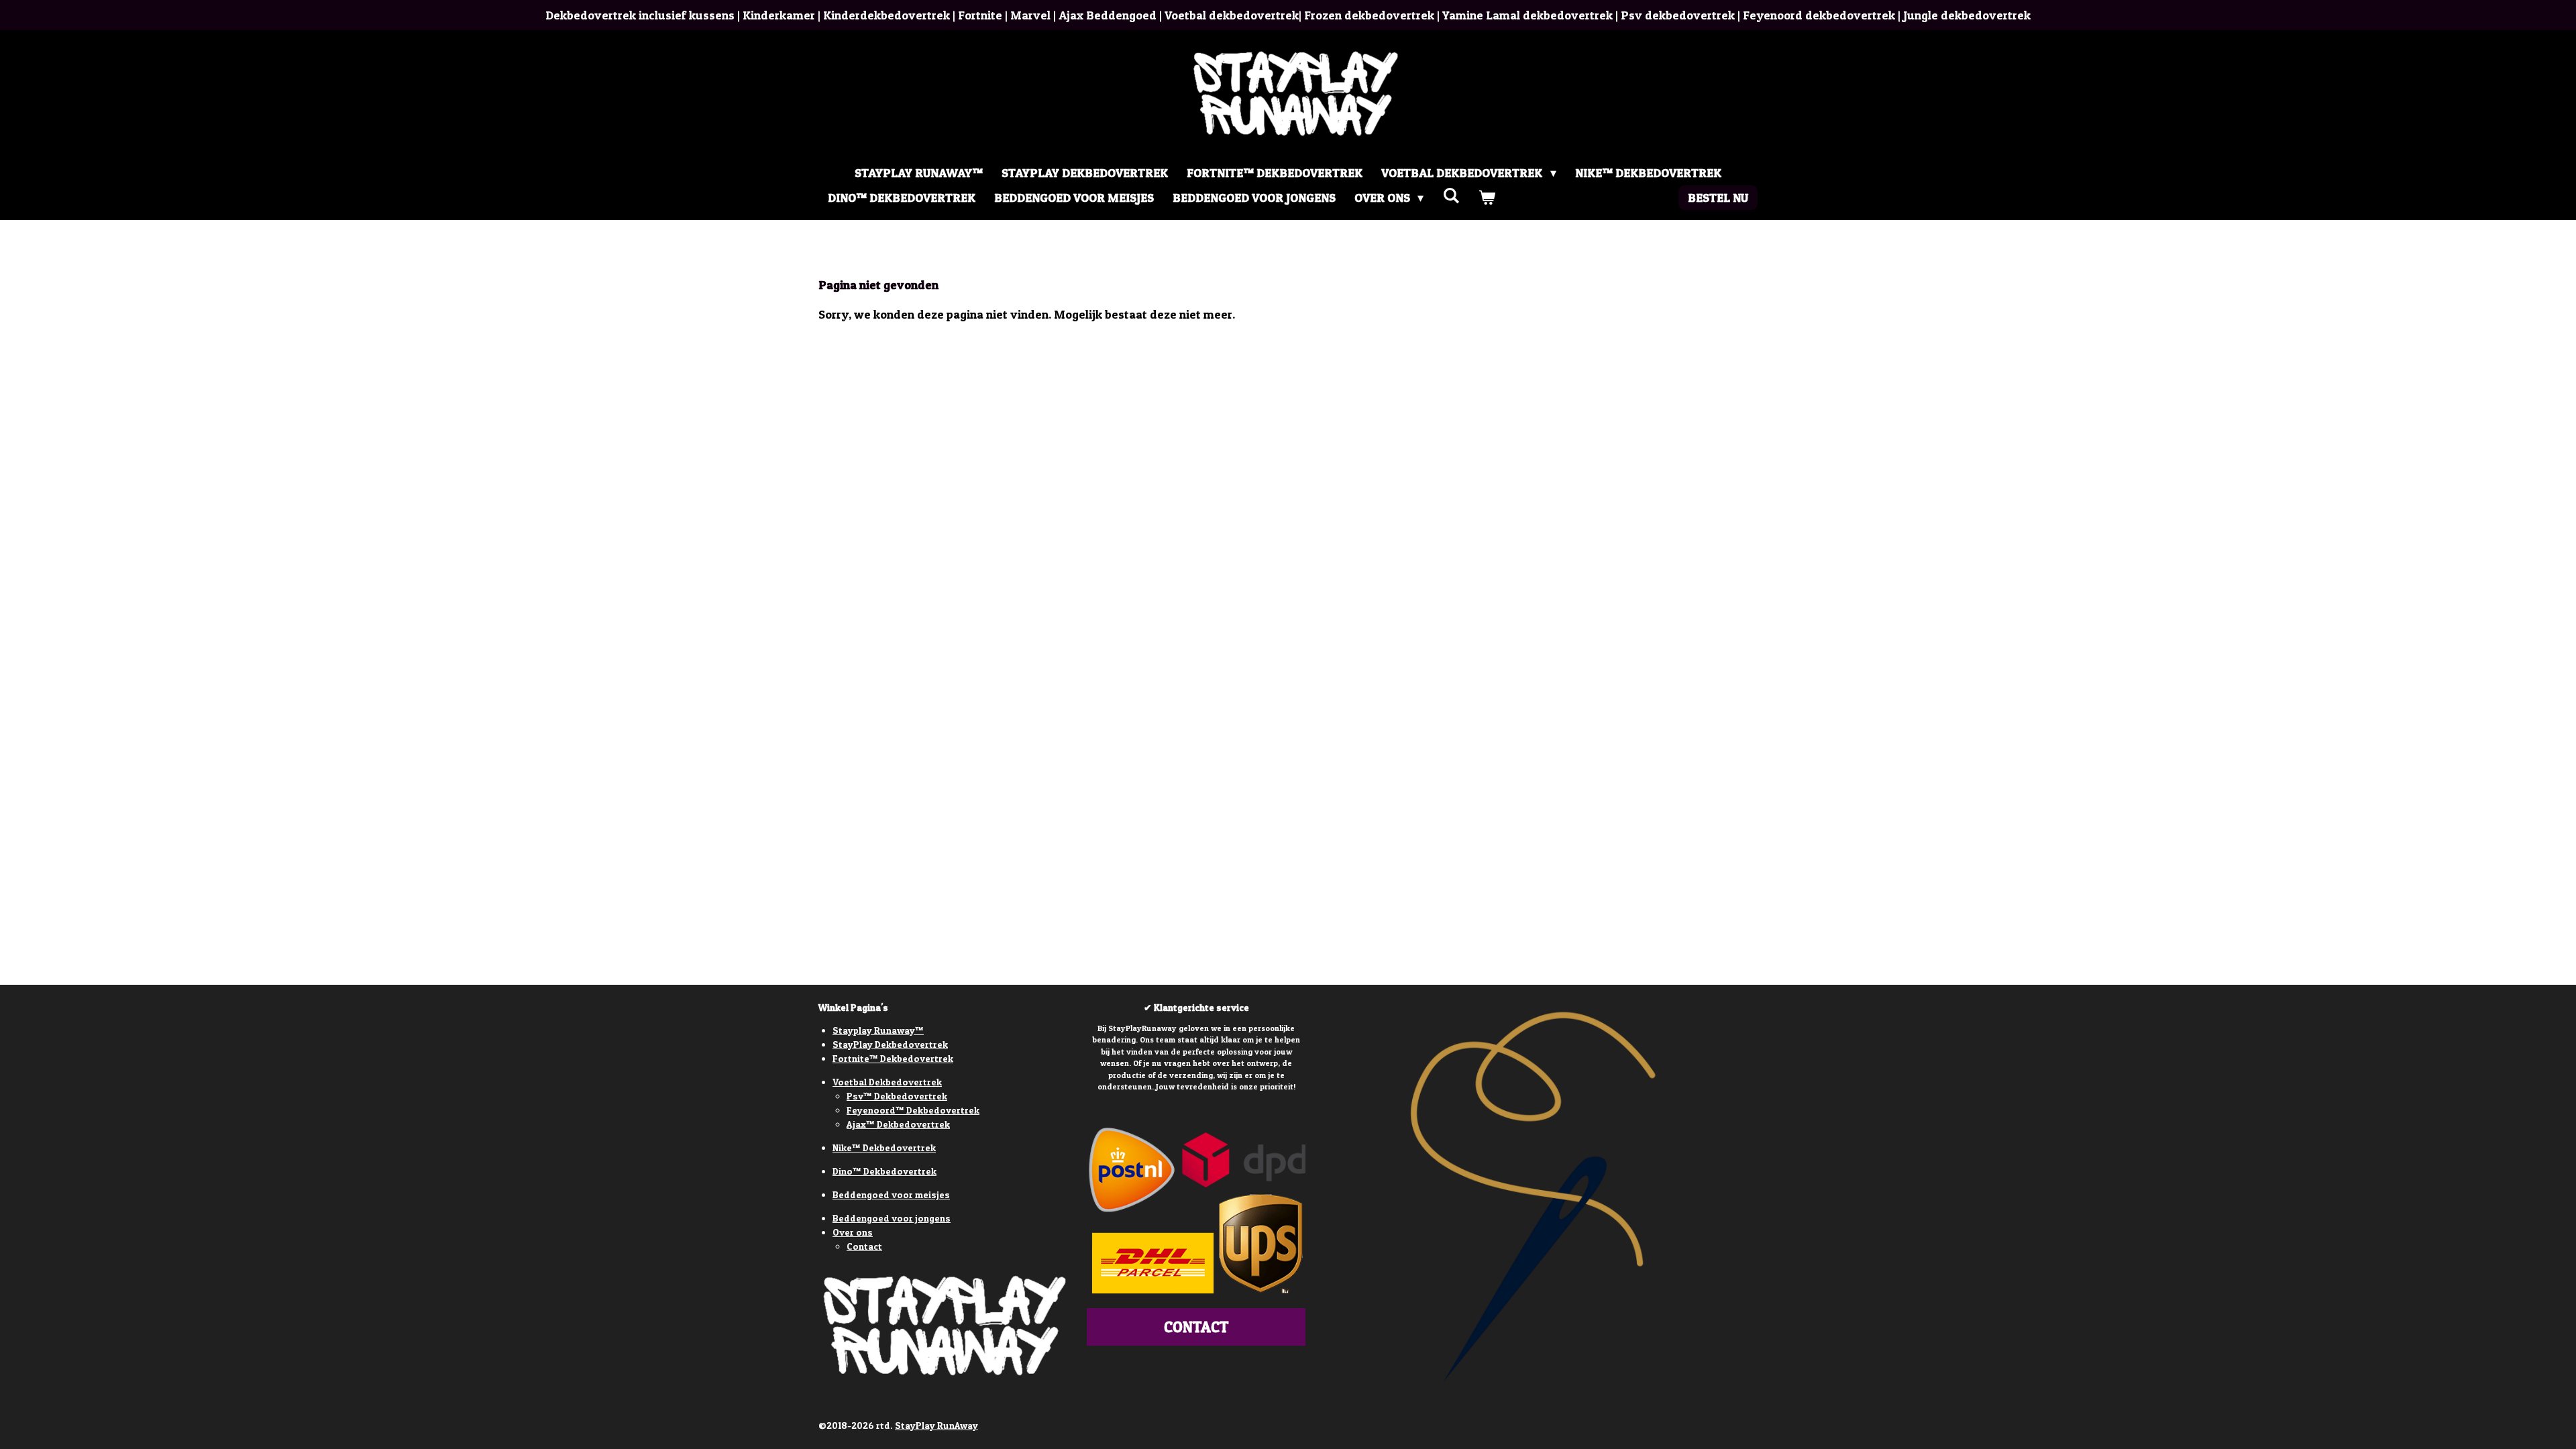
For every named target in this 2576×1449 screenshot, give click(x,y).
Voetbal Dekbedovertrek (887, 1082)
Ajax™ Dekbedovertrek (898, 1124)
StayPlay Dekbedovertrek (890, 1044)
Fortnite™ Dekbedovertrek (893, 1058)
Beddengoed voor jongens (892, 1218)
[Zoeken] (1451, 196)
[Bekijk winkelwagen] (1486, 198)
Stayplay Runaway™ (878, 1030)
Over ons (853, 1232)
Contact (864, 1246)
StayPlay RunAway (936, 1425)
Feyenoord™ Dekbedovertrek (913, 1110)
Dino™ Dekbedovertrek (884, 1171)
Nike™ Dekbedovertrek (884, 1147)
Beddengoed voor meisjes (891, 1194)
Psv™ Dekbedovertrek (897, 1096)
